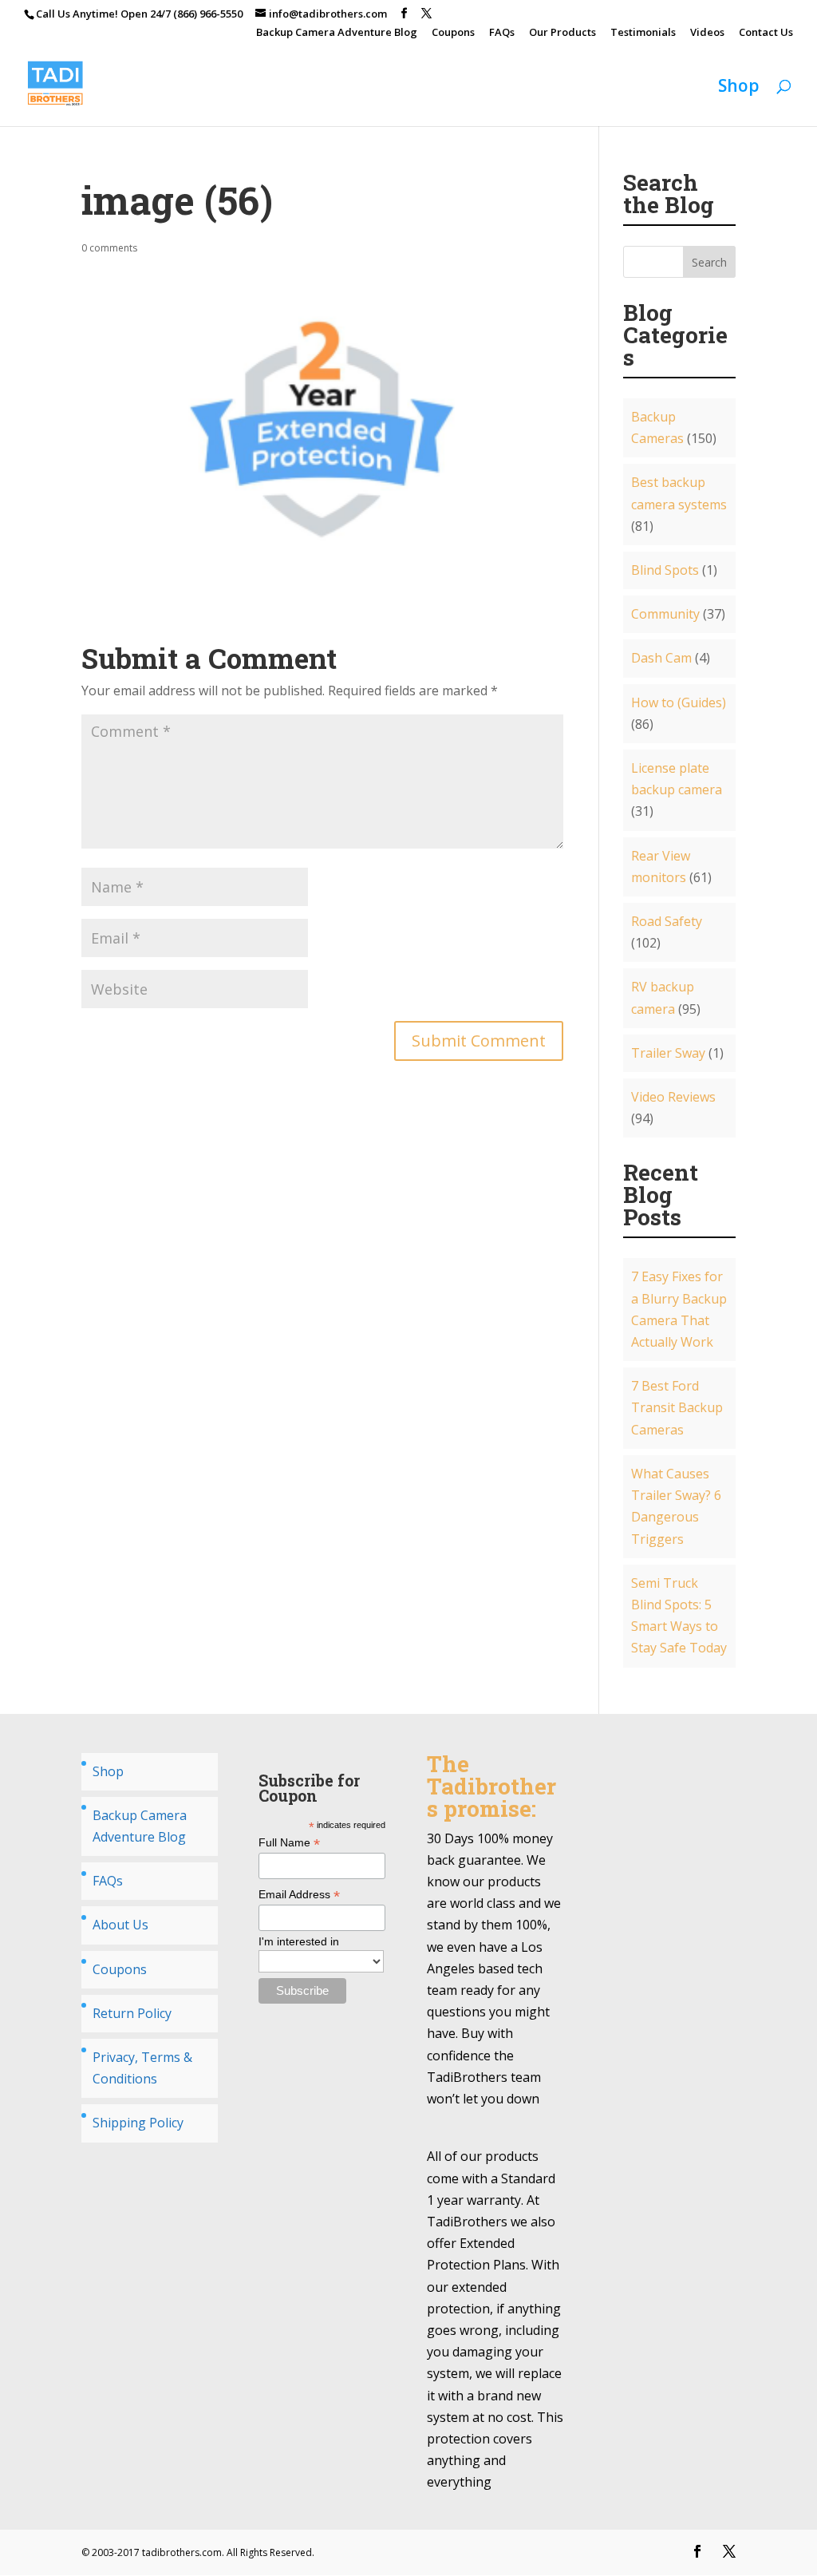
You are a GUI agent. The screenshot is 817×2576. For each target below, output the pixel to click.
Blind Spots (665, 570)
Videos (707, 33)
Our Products (562, 33)
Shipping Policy (138, 2123)
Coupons (453, 33)
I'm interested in (299, 1941)
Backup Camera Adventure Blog (337, 33)
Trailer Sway (668, 1053)
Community (665, 614)
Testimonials (643, 33)
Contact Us (766, 33)
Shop (739, 88)
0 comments (109, 248)
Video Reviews (673, 1097)
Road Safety (667, 921)
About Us (120, 1925)
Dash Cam (661, 658)
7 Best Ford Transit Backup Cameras (677, 1407)
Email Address (299, 1895)
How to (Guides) (679, 702)
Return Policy (132, 2013)
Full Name (289, 1843)
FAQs (502, 33)
